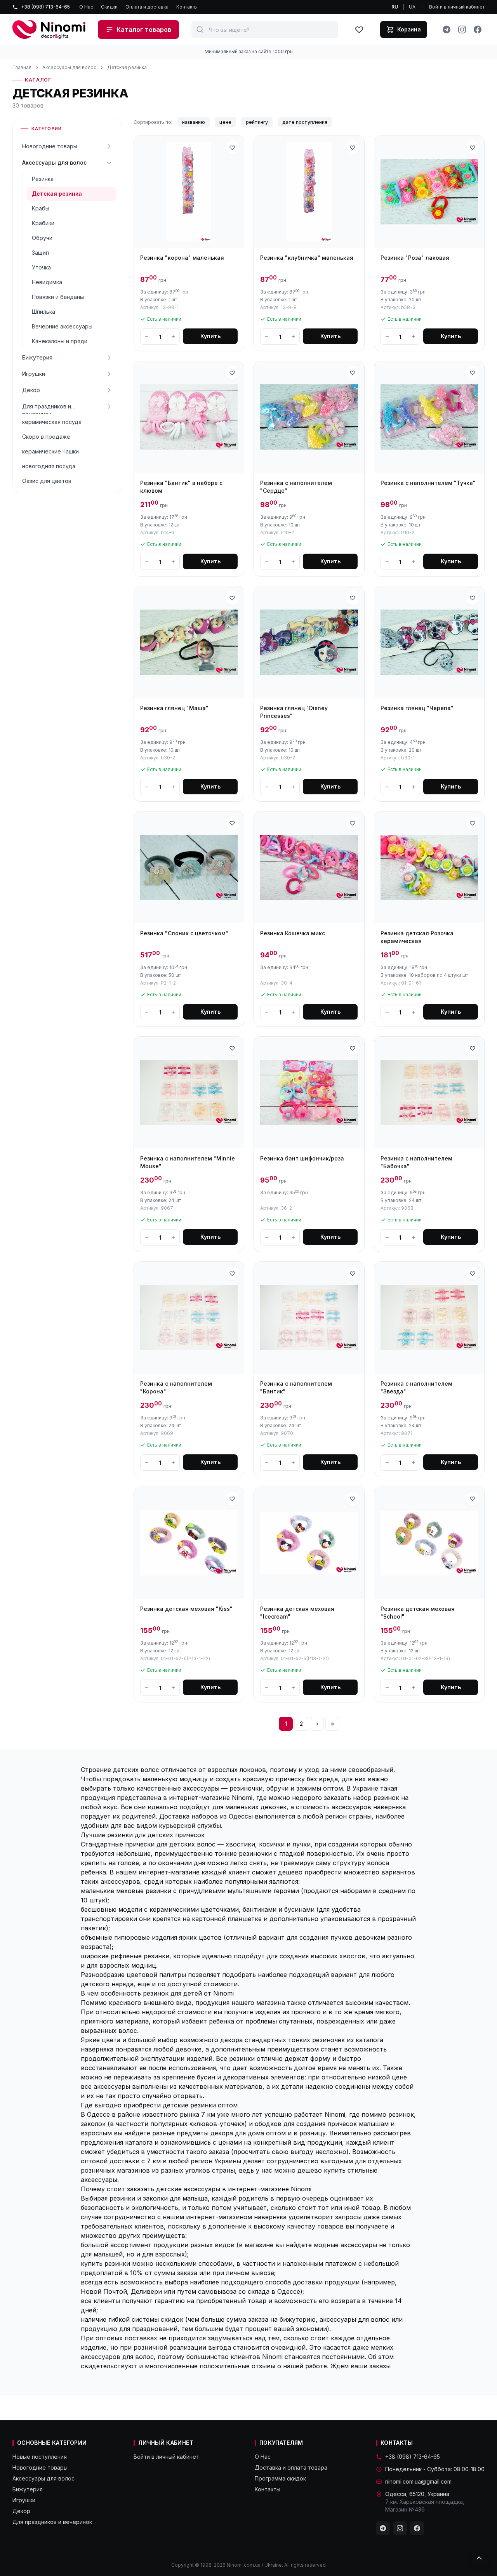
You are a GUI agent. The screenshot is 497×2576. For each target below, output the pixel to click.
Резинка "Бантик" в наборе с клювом (181, 487)
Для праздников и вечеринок (47, 409)
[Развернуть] (109, 146)
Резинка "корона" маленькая (182, 258)
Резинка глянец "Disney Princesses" (294, 712)
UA (412, 7)
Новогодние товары (50, 146)
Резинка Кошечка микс (293, 933)
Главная (22, 67)
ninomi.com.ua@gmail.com (418, 2481)
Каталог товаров (144, 30)
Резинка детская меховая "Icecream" (297, 1613)
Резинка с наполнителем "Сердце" (296, 487)
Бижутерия (37, 357)
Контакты (187, 7)
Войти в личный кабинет (457, 7)
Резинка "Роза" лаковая (415, 258)
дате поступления (305, 122)
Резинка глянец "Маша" (174, 708)
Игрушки (34, 374)
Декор (31, 390)
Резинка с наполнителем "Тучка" (428, 483)
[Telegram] (447, 30)
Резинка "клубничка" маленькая (307, 258)
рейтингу (257, 122)
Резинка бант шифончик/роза (302, 1158)
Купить (210, 336)
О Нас (86, 7)
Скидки (109, 7)
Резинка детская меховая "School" (418, 1613)
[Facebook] (478, 30)
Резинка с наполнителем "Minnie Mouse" (188, 1162)
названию (194, 122)
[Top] (479, 2558)
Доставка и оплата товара (291, 2467)
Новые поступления (40, 2457)
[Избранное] (359, 30)
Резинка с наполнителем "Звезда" (416, 1387)
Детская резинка (127, 67)
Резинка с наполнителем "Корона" (176, 1387)
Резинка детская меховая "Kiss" (186, 1609)
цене (225, 122)
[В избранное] (232, 148)
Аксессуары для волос (69, 67)
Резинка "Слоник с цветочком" (184, 933)
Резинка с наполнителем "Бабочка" (416, 1162)
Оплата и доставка (147, 7)
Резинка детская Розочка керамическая (417, 937)
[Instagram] (462, 30)
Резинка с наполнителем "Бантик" (296, 1387)
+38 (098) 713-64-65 (45, 7)
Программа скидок (280, 2478)
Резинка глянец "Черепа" (417, 708)
